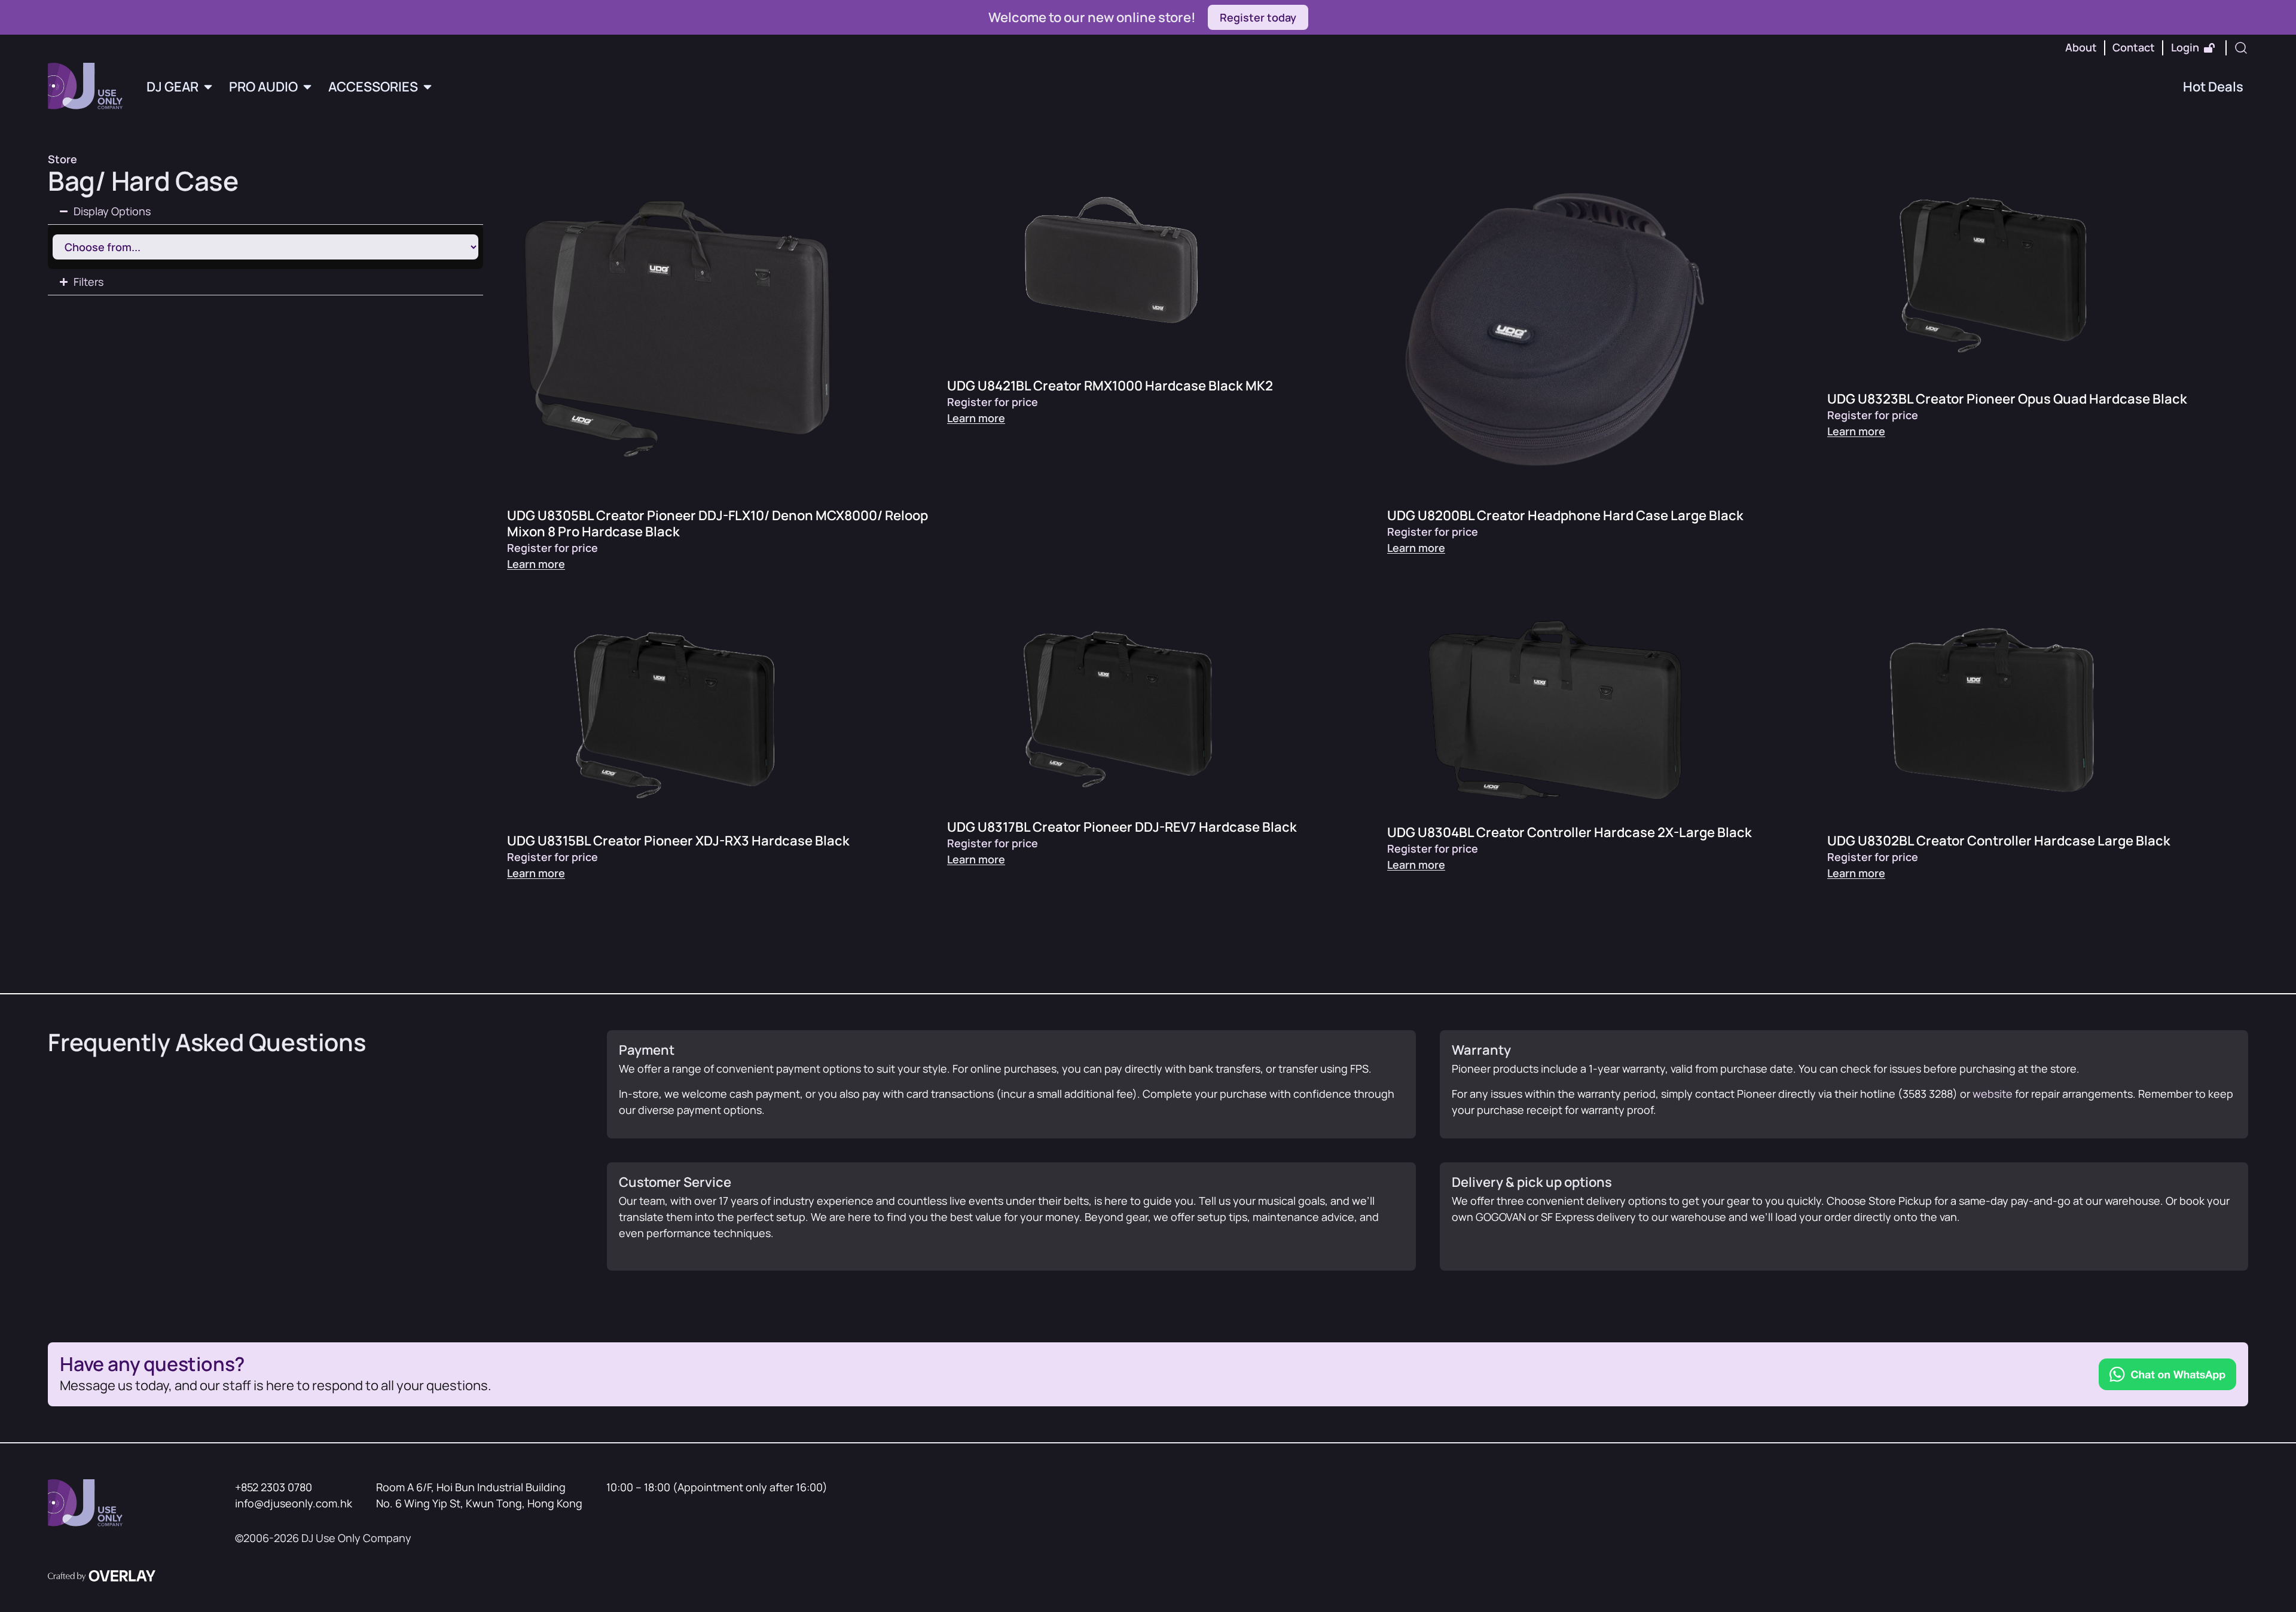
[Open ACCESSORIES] (428, 87)
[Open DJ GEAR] (208, 87)
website (1993, 1094)
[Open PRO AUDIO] (307, 87)
